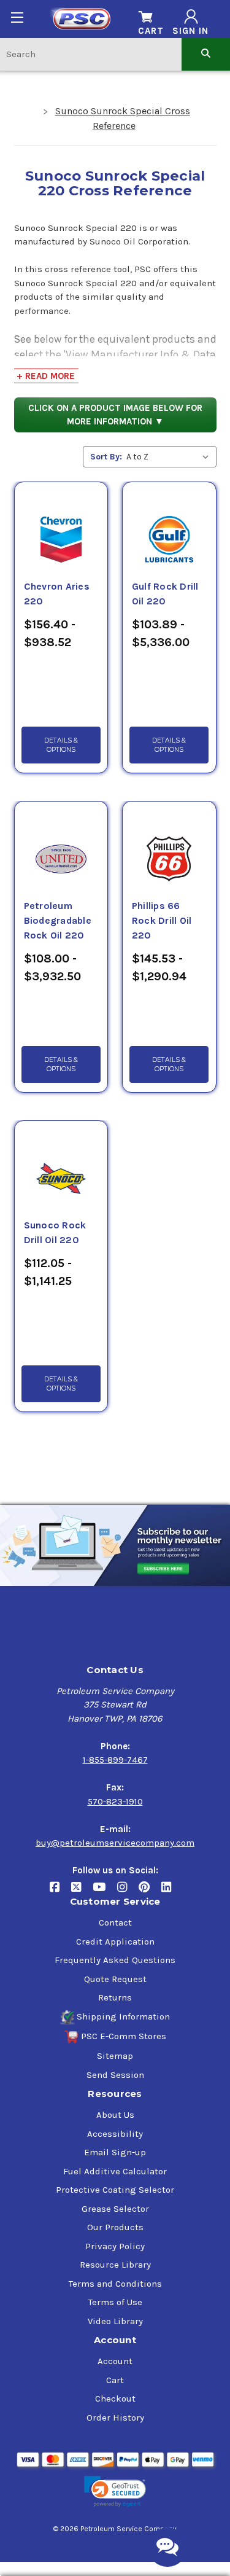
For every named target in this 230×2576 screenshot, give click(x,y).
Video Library (115, 2321)
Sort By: (106, 457)
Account (115, 2361)
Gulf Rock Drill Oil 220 (165, 594)
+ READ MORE (46, 376)
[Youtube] (105, 1892)
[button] (115, 2492)
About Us (115, 2115)
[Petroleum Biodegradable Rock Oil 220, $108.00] (61, 845)
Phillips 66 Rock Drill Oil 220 (162, 921)
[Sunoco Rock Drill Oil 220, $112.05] (61, 1164)
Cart (115, 2380)
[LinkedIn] (171, 1892)
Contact (115, 1922)
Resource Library (115, 2265)
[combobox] (91, 54)
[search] (206, 54)
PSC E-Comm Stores (124, 2036)
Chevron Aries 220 (57, 594)
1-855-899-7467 (115, 1760)
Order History (115, 2418)
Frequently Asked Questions (115, 1960)
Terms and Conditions (115, 2284)
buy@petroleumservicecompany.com (115, 1843)
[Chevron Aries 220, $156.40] (61, 525)
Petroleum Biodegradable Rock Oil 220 (58, 921)
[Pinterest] (150, 1892)
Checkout (115, 2398)
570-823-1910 (115, 1801)
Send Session (115, 2075)
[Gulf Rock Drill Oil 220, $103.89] (169, 525)
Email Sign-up (115, 2152)
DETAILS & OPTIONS (61, 745)
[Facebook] (60, 1892)
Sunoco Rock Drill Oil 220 (55, 1233)
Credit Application (115, 1942)
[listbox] (170, 457)
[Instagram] (128, 1892)
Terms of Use (115, 2302)
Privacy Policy (115, 2246)
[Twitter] (82, 1892)
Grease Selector (115, 2209)
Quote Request (115, 1979)
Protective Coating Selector (115, 2190)
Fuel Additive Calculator (115, 2171)
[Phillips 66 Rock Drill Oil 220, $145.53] (169, 845)
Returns (115, 1997)
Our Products (115, 2227)
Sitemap (115, 2056)
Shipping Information (123, 2016)
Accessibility (115, 2134)
